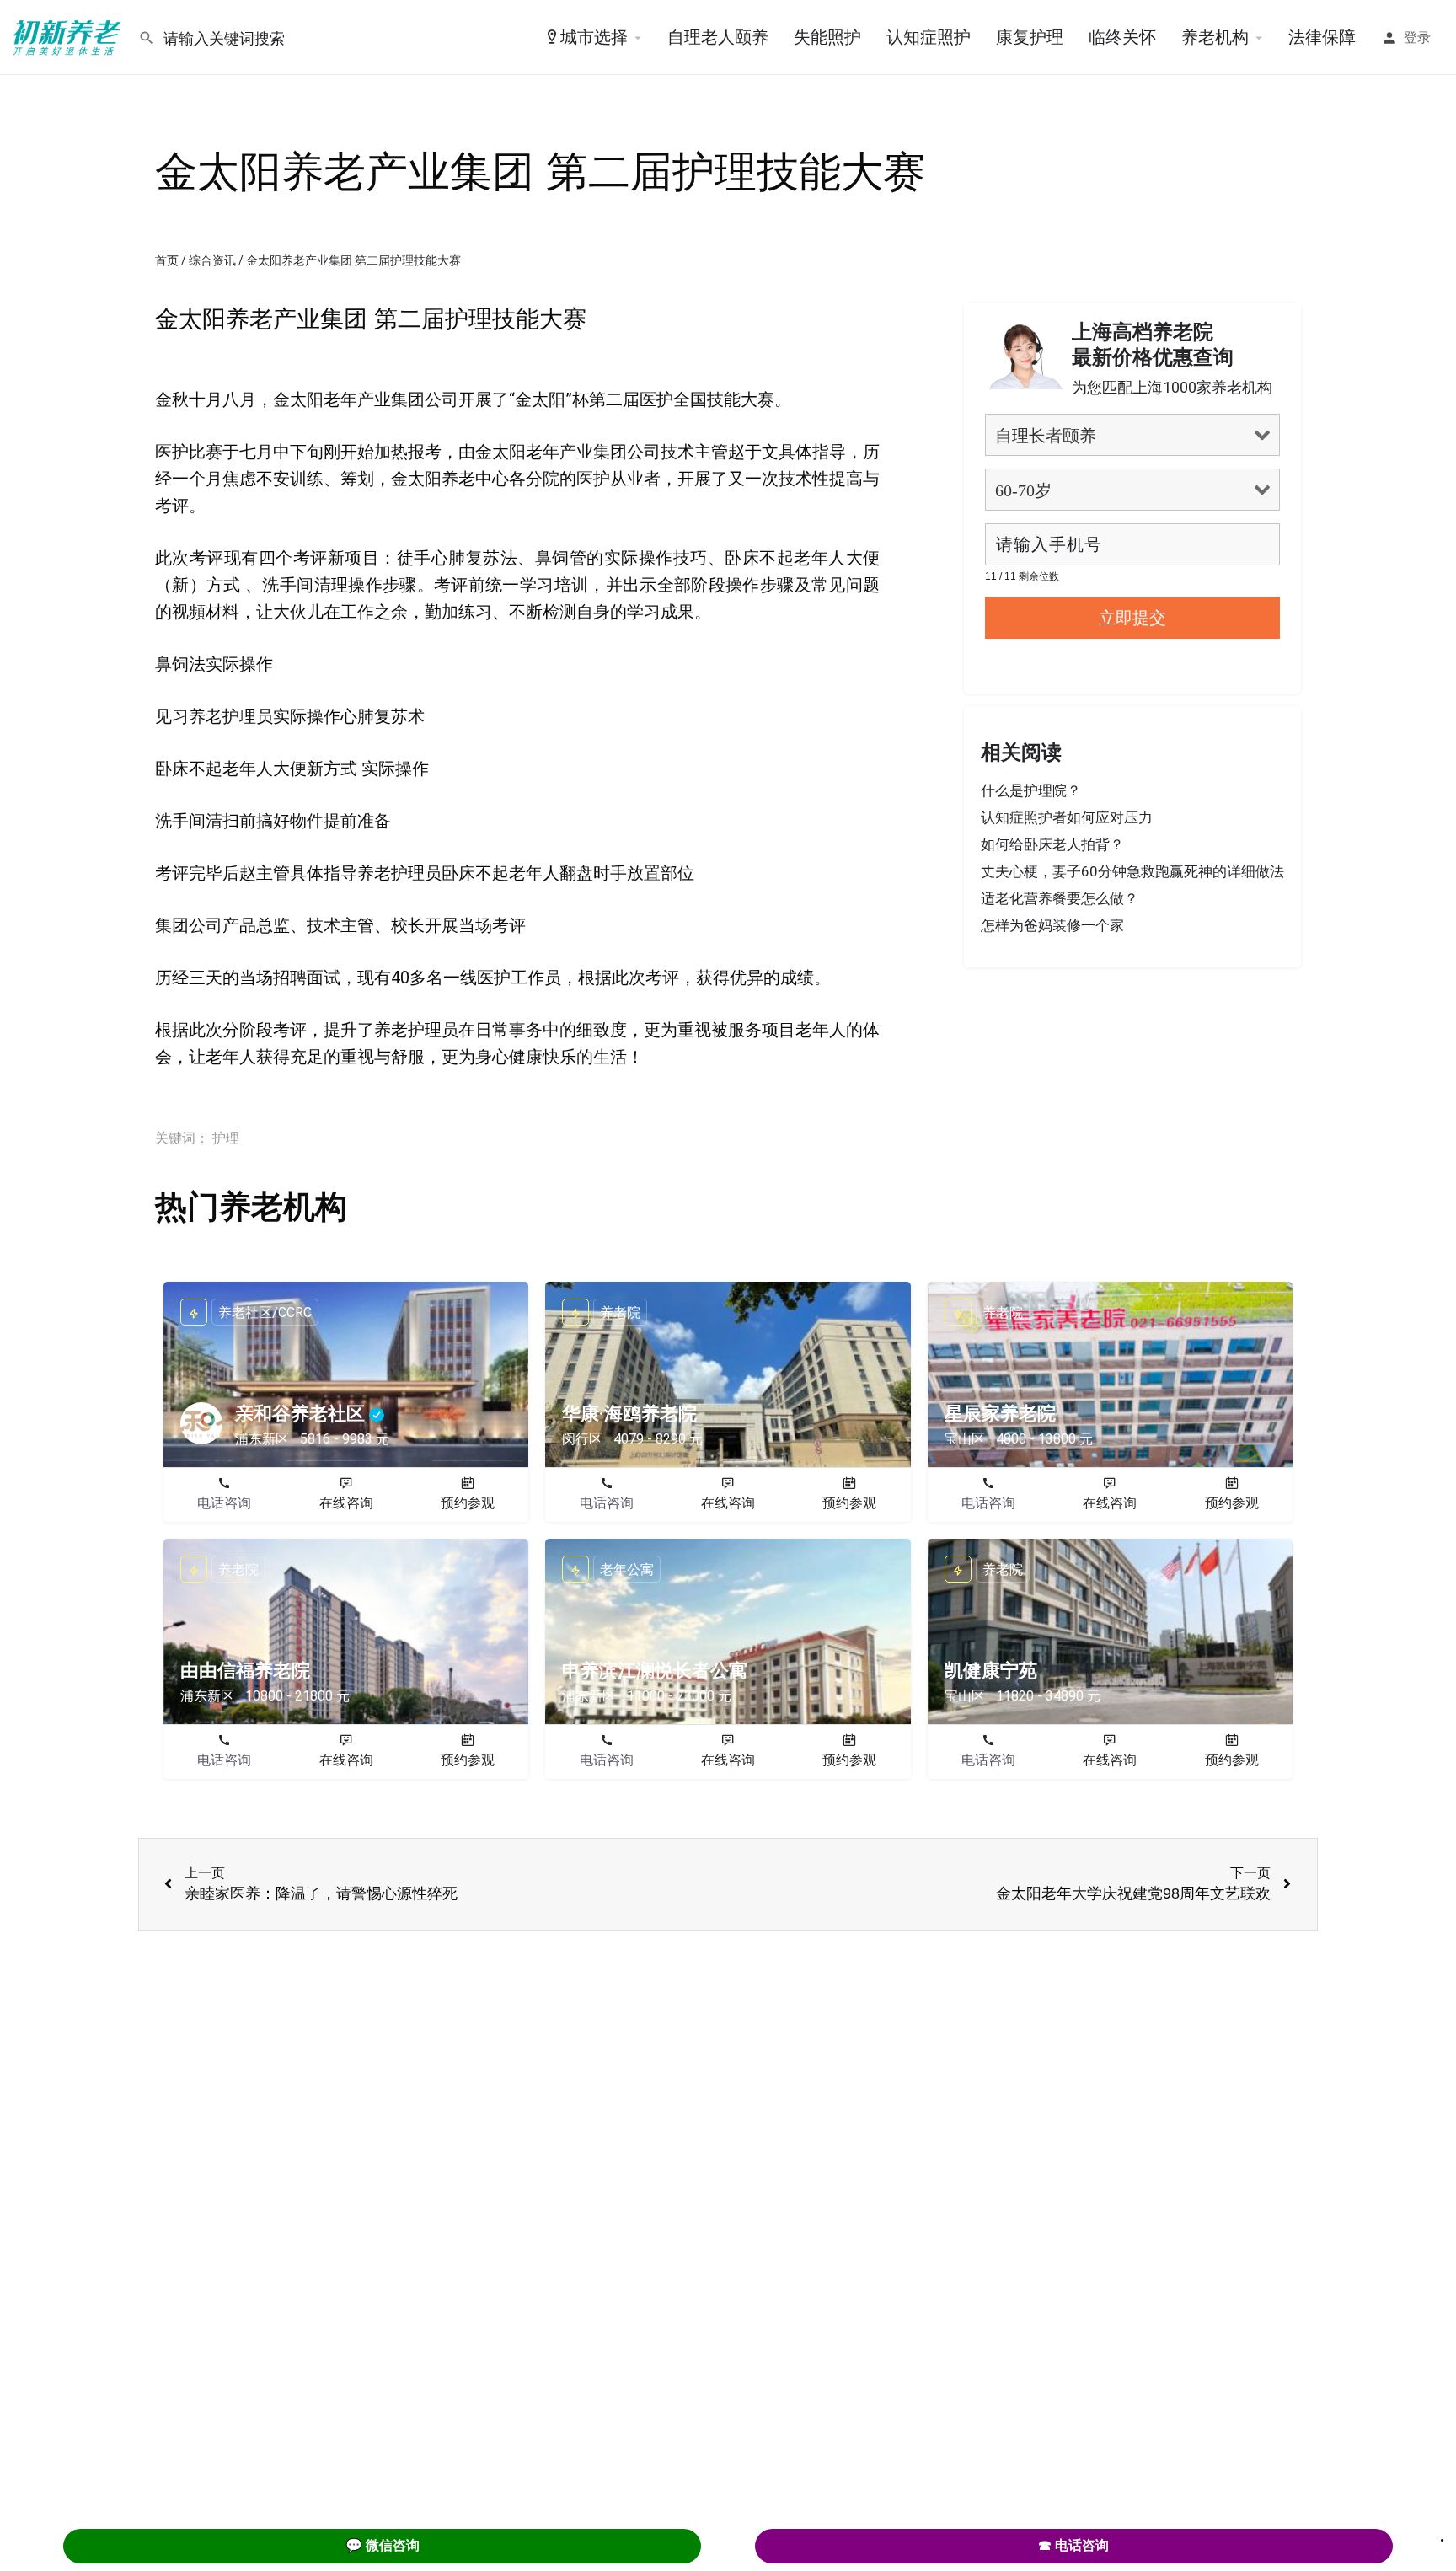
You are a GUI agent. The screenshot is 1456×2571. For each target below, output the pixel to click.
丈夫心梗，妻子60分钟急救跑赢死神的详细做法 (1132, 871)
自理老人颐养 (718, 37)
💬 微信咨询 (383, 2545)
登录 (1417, 37)
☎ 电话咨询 (1073, 2545)
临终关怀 (1122, 37)
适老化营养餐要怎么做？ (1060, 898)
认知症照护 (929, 37)
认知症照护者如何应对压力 (1067, 817)
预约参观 (468, 1503)
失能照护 (827, 37)
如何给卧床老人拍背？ (1052, 844)
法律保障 (1322, 37)
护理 (226, 1138)
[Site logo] (69, 36)
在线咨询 (346, 1503)
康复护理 (1030, 37)
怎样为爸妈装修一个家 (1052, 925)
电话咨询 (224, 1503)
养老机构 (1215, 37)
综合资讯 (212, 260)
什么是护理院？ (1031, 790)
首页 (167, 260)
